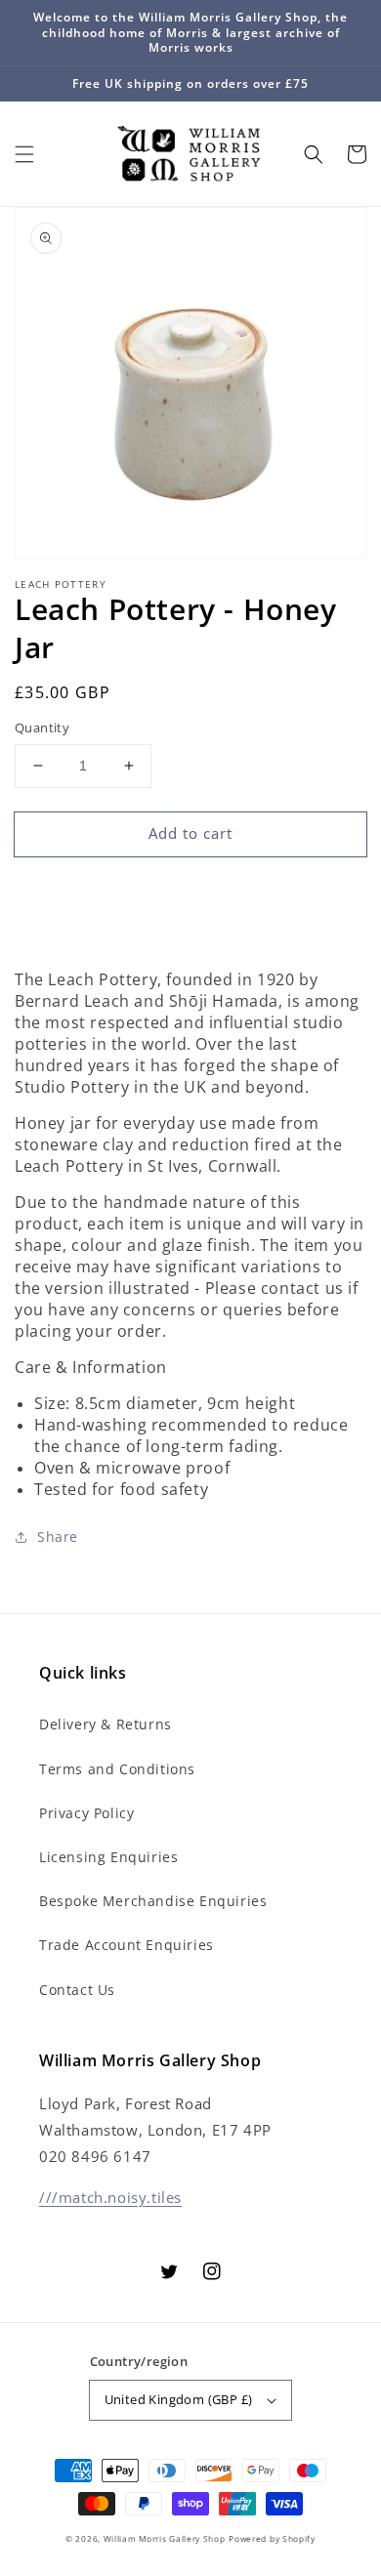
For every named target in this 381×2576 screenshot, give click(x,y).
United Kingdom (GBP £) (179, 2399)
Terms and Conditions (117, 1769)
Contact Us (77, 1990)
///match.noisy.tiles (110, 2197)
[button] (24, 154)
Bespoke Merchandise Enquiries (153, 1901)
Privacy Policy (86, 1813)
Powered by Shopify (272, 2538)
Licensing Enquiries (108, 1857)
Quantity (42, 727)
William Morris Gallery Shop (165, 2538)
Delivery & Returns (106, 1724)
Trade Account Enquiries (127, 1945)
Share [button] (58, 1537)
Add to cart (190, 833)
